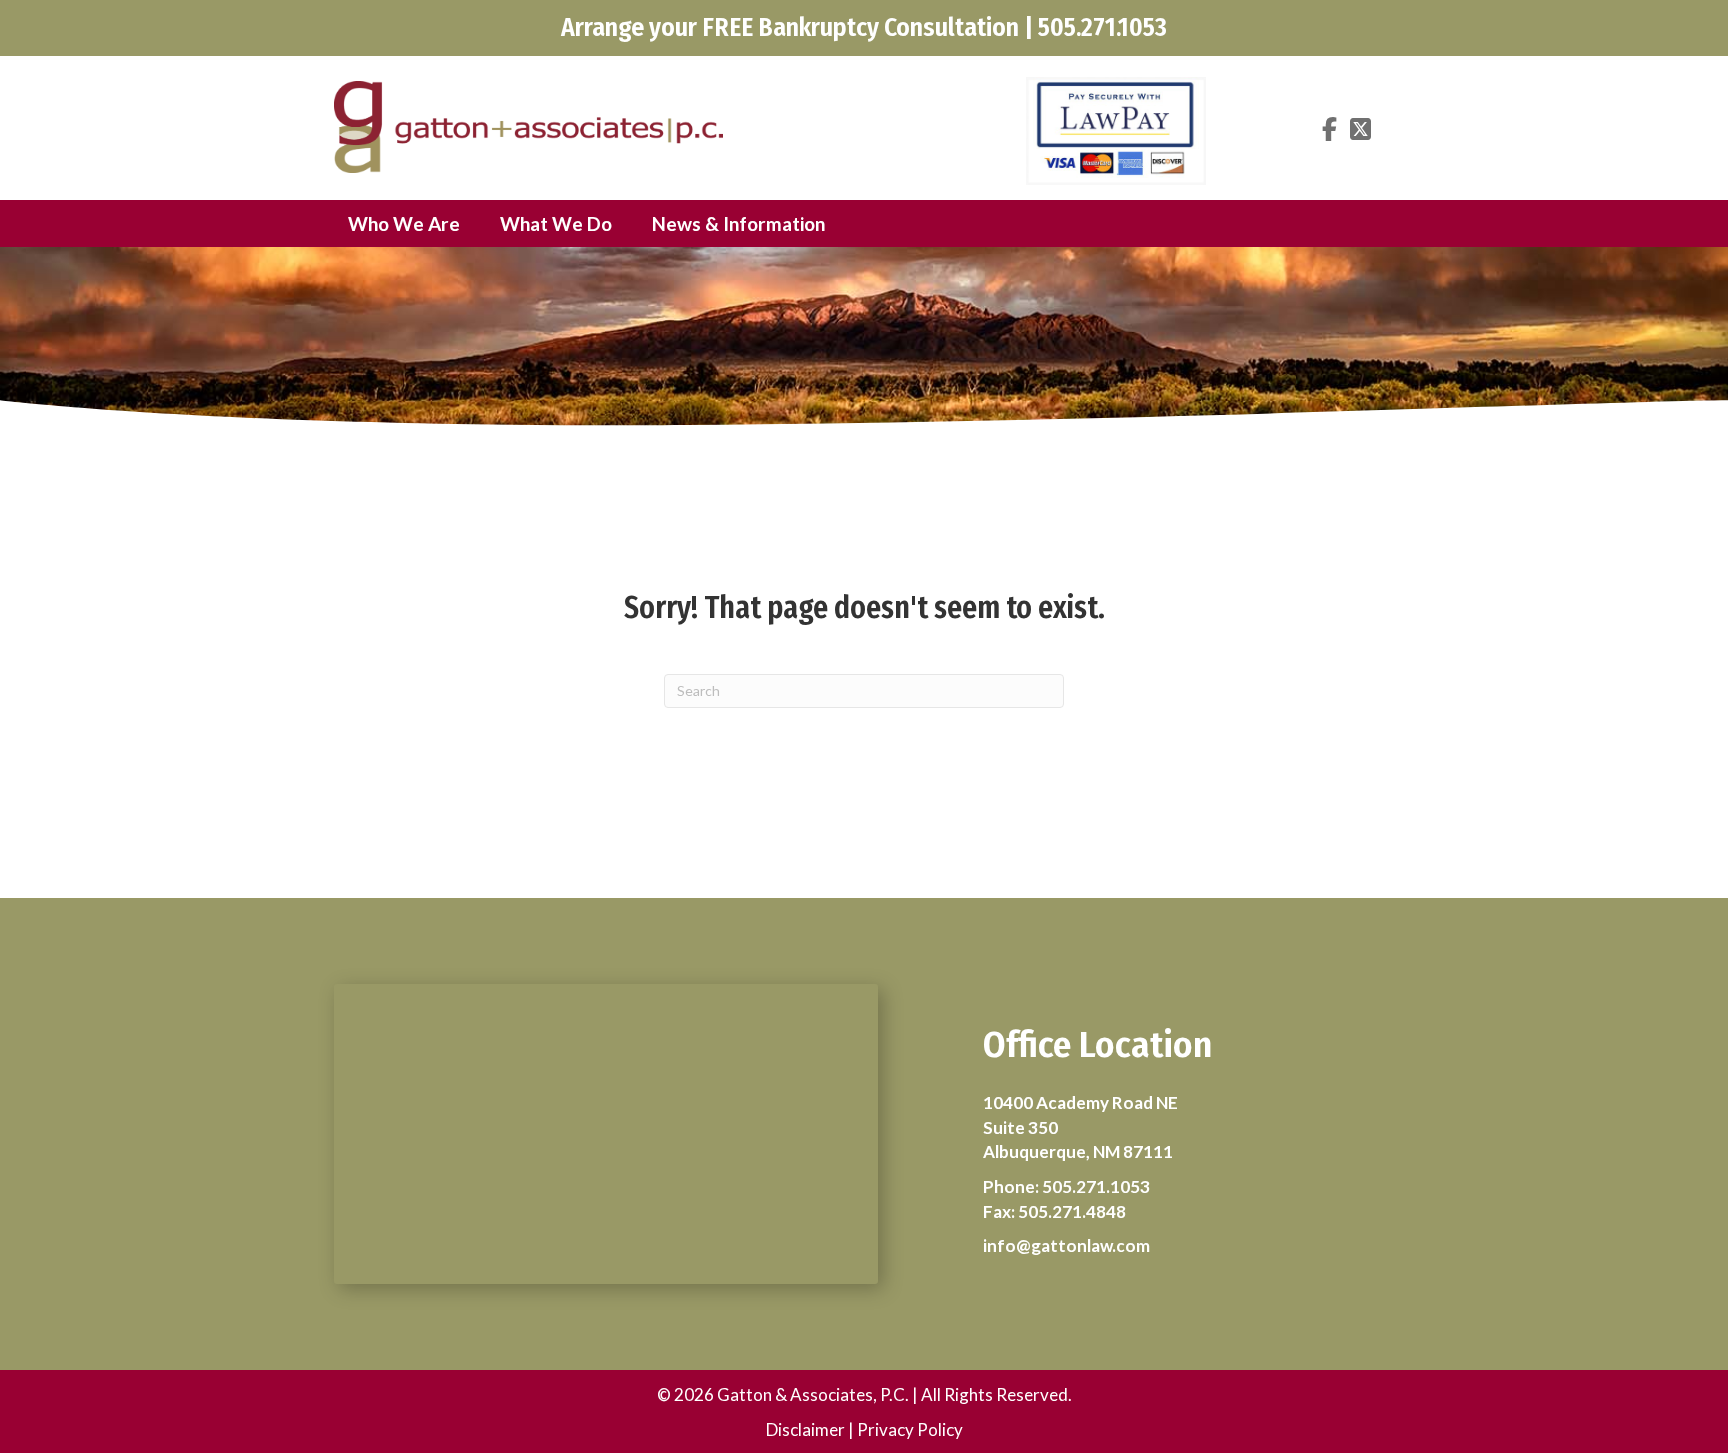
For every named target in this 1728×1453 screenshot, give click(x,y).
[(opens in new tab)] (1116, 128)
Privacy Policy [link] (910, 1429)
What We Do (556, 223)
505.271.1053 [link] (1096, 1186)
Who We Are (404, 223)
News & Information (738, 223)
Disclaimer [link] (805, 1429)
